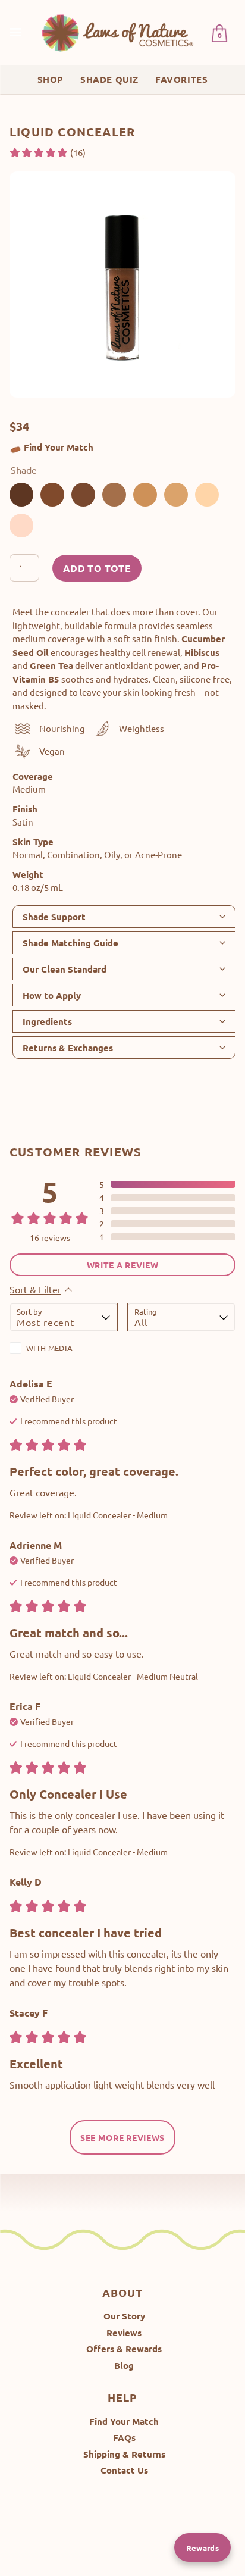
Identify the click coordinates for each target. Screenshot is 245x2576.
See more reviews (122, 2137)
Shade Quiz (109, 79)
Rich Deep (21, 495)
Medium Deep (52, 495)
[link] (118, 32)
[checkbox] (64, 1350)
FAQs (124, 2437)
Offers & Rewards (124, 2349)
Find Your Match (59, 447)
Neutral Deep (83, 495)
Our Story (124, 2316)
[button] (47, 153)
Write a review (123, 1265)
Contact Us (124, 2470)
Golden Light (207, 495)
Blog (124, 2365)
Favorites (181, 79)
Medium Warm (145, 495)
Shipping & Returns (124, 2454)
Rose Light (21, 526)
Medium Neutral (114, 495)
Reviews (124, 2333)
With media (49, 1348)
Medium (176, 495)
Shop (51, 79)
